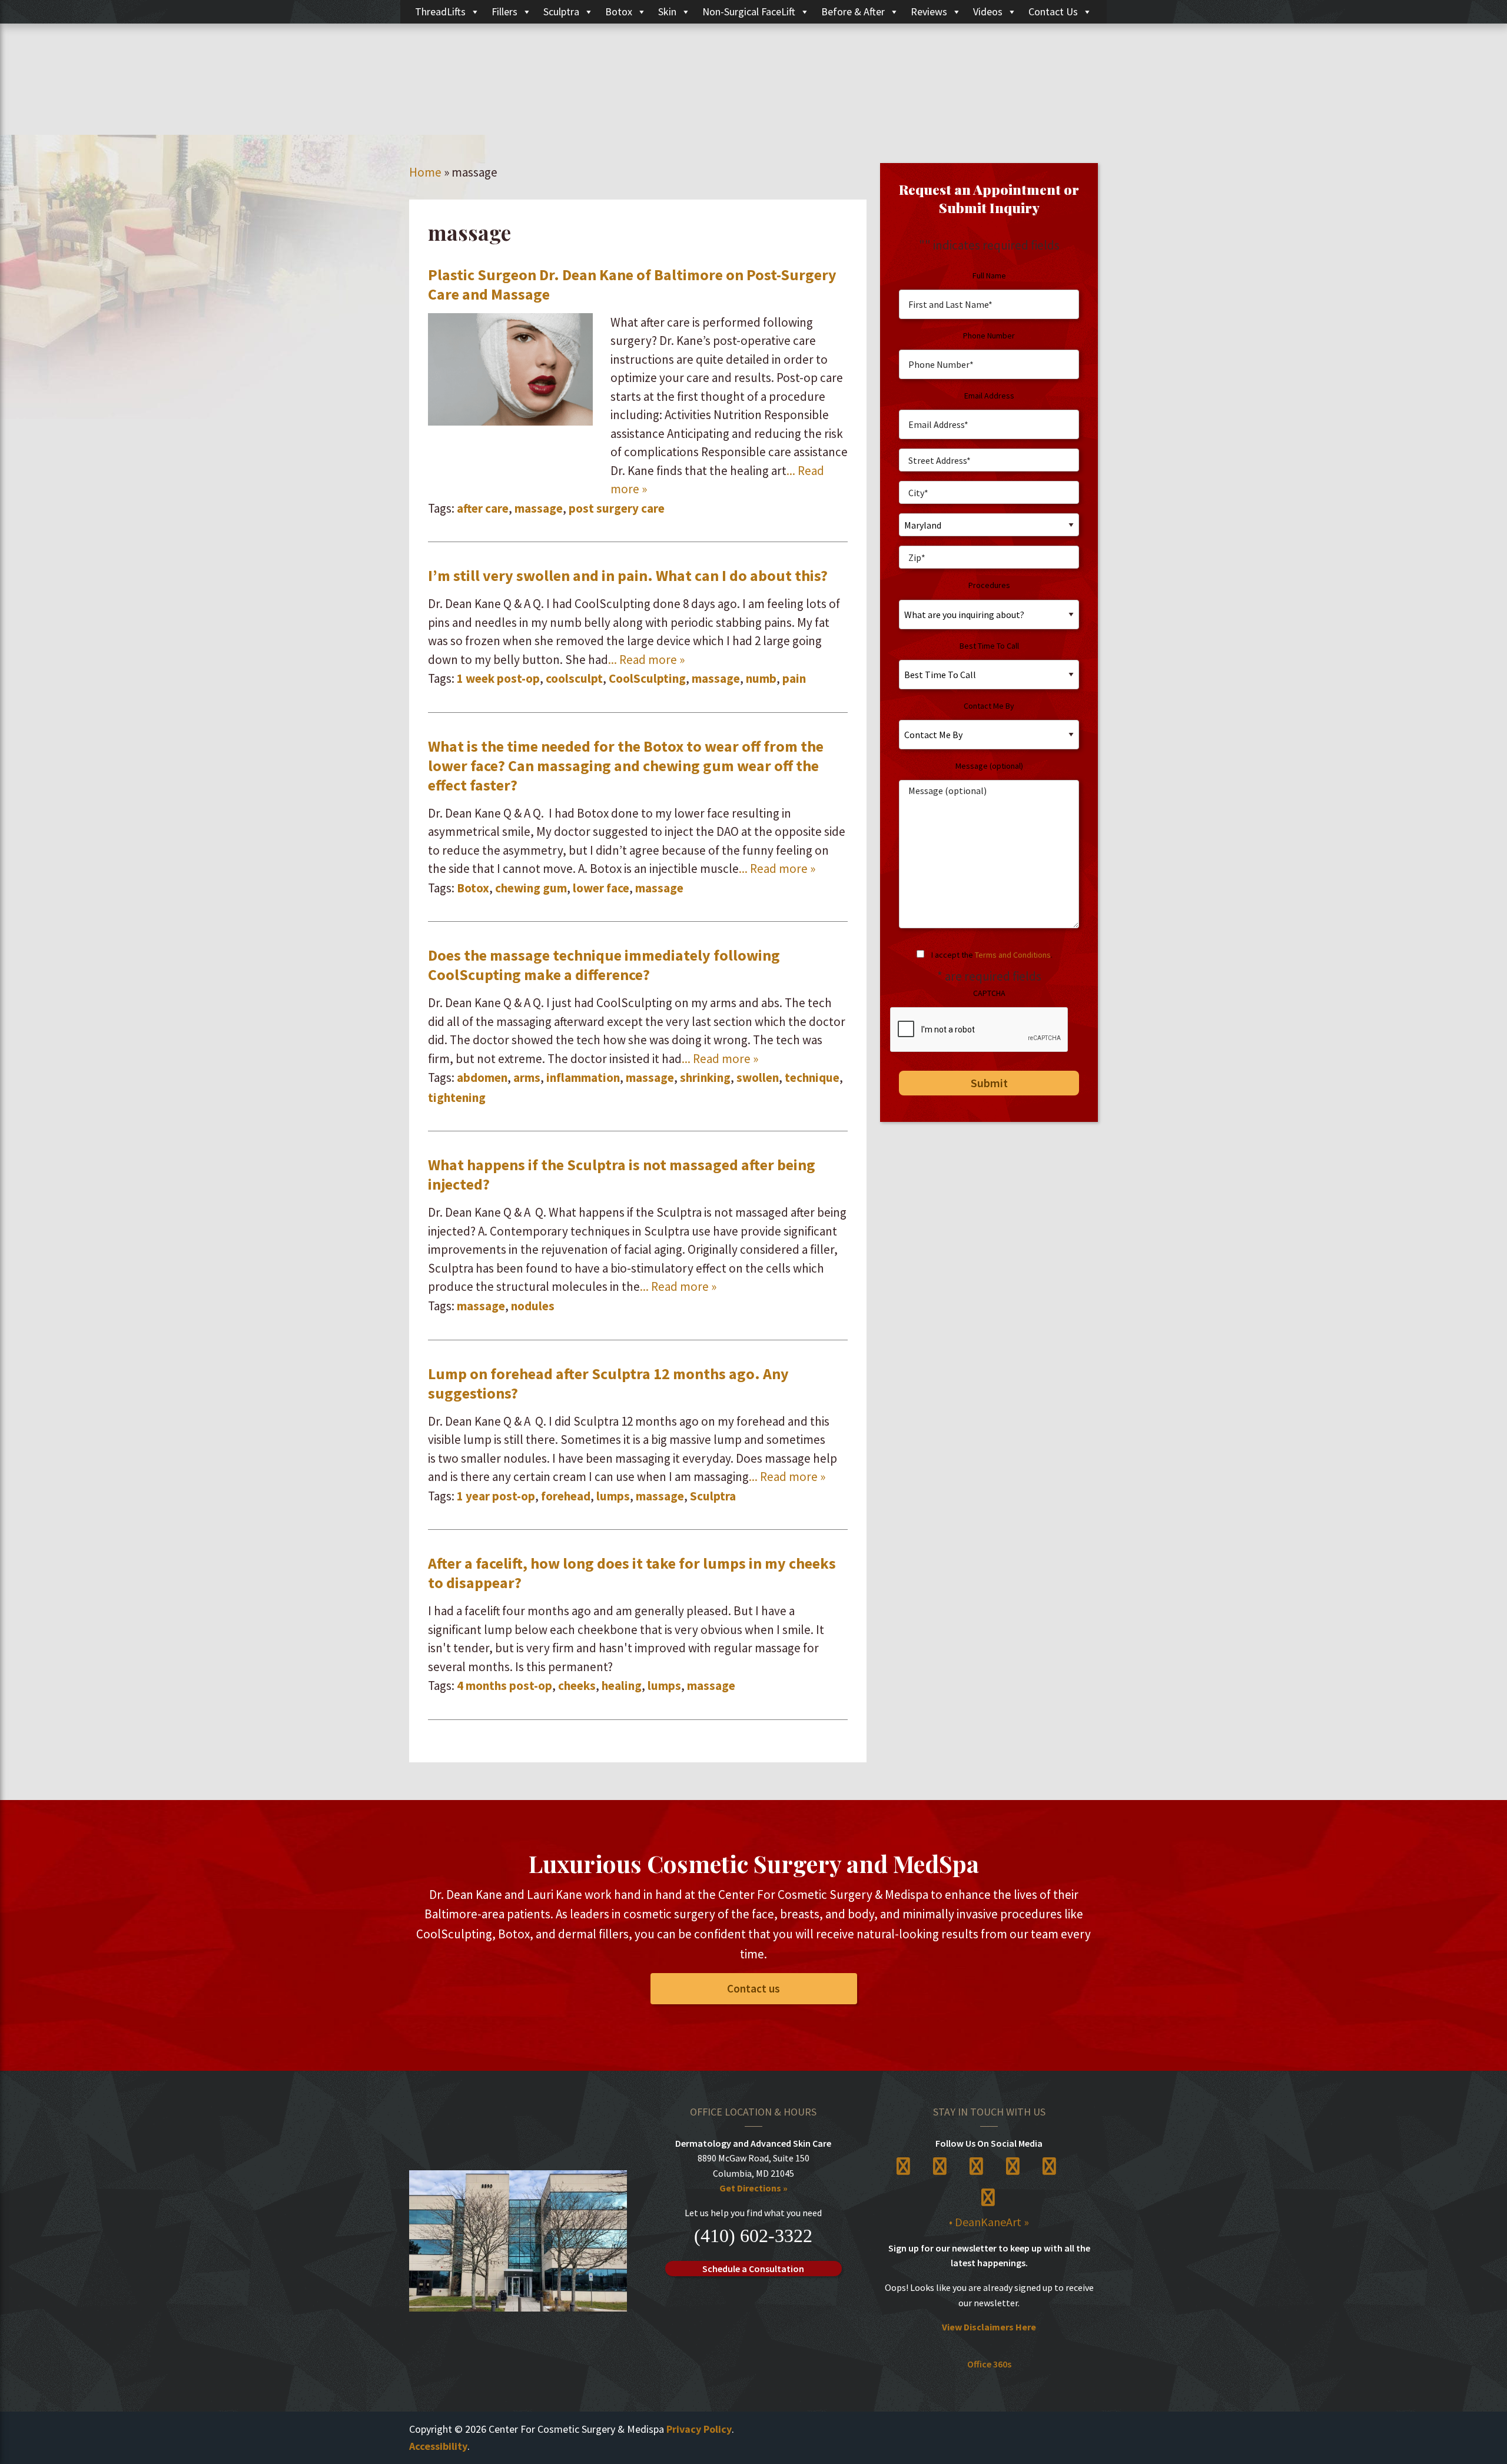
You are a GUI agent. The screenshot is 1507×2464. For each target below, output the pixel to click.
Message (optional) (989, 766)
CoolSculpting (647, 678)
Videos (988, 11)
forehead (566, 1496)
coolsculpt (574, 678)
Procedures (989, 585)
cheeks (577, 1686)
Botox (619, 11)
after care (483, 508)
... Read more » (646, 660)
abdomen (482, 1077)
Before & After (853, 11)
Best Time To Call (989, 646)
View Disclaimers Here (989, 2327)
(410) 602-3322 (753, 2236)
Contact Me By (989, 706)
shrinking (705, 1077)
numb (761, 678)
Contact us (753, 1988)
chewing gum (531, 888)
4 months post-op (504, 1686)
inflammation (583, 1077)
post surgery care (617, 508)
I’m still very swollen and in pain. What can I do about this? (628, 575)
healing (622, 1686)
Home (425, 172)
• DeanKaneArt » (989, 2222)
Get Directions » (753, 2188)
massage (539, 508)
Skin (667, 11)
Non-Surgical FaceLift (749, 11)
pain (794, 678)
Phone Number (989, 336)
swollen (758, 1077)
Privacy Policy (699, 2429)
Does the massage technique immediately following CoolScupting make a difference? (604, 965)
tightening (457, 1097)
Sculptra (561, 11)
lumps (613, 1496)
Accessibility (438, 2446)
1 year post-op (496, 1496)
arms (527, 1077)
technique (812, 1077)
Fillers (504, 11)
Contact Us (1053, 11)
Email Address (989, 396)
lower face (601, 888)
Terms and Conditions (1013, 955)
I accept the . (992, 955)
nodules (533, 1306)
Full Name (989, 275)
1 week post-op (498, 678)
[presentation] (980, 1030)
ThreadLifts (440, 11)
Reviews (929, 11)
